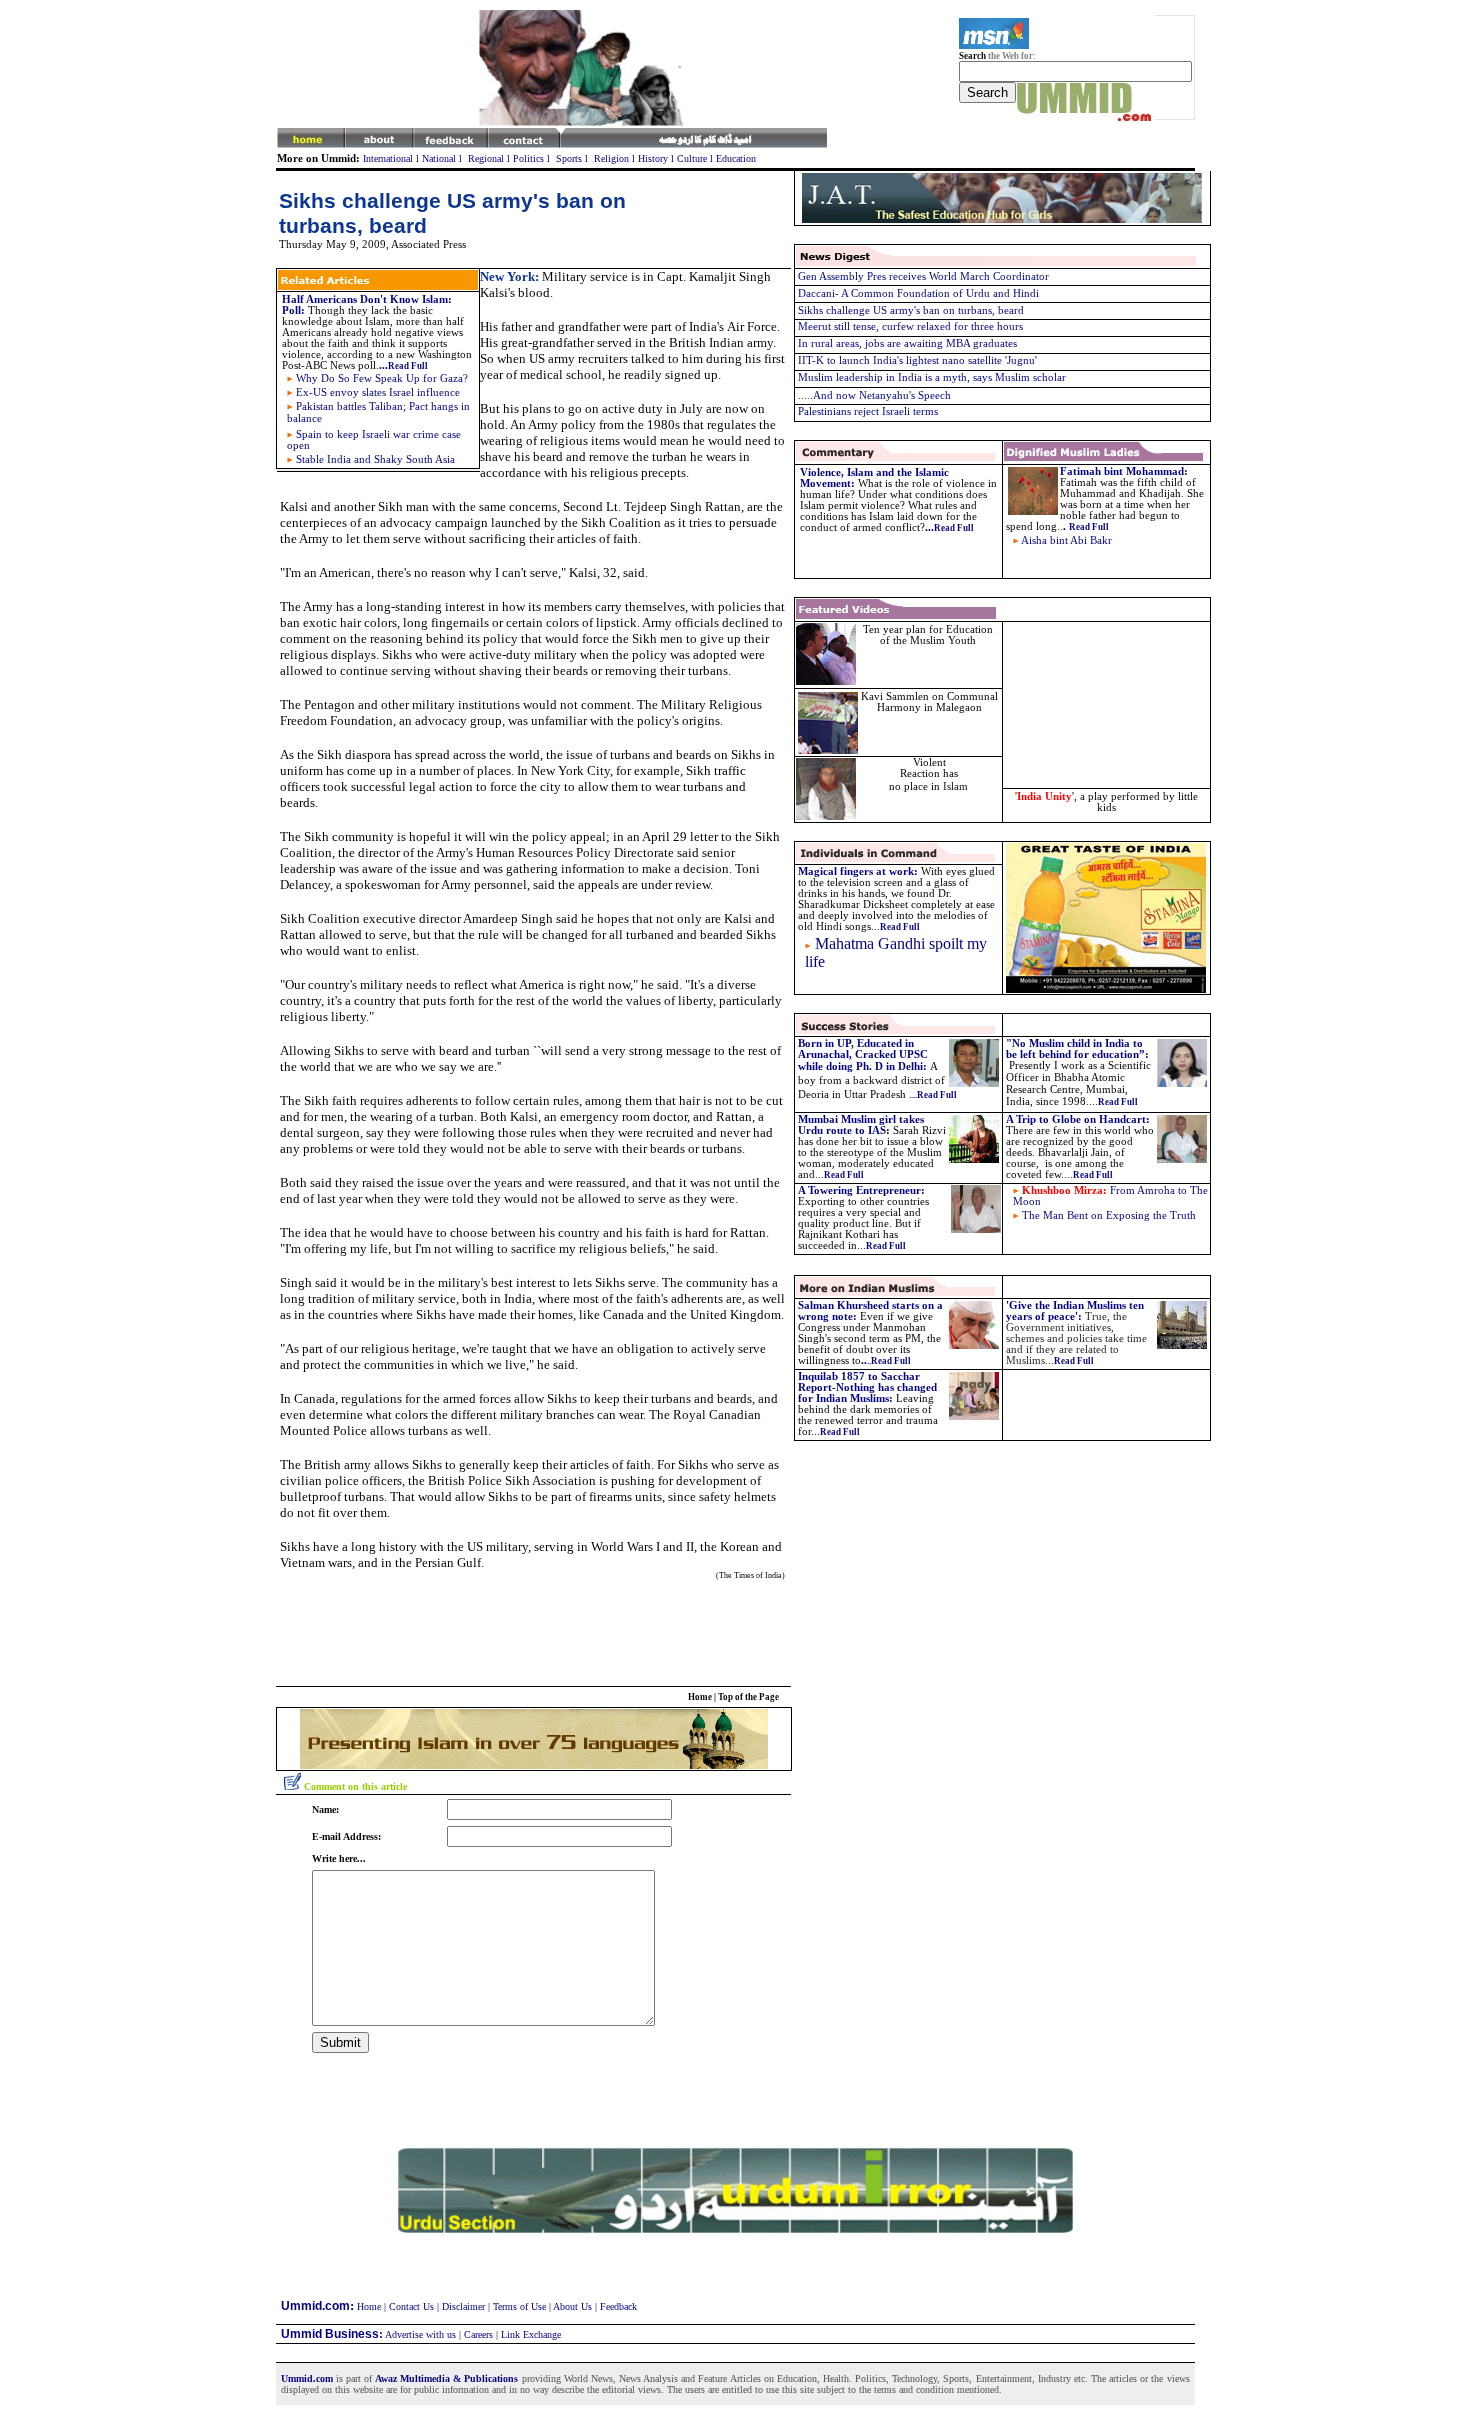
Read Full (840, 1432)
